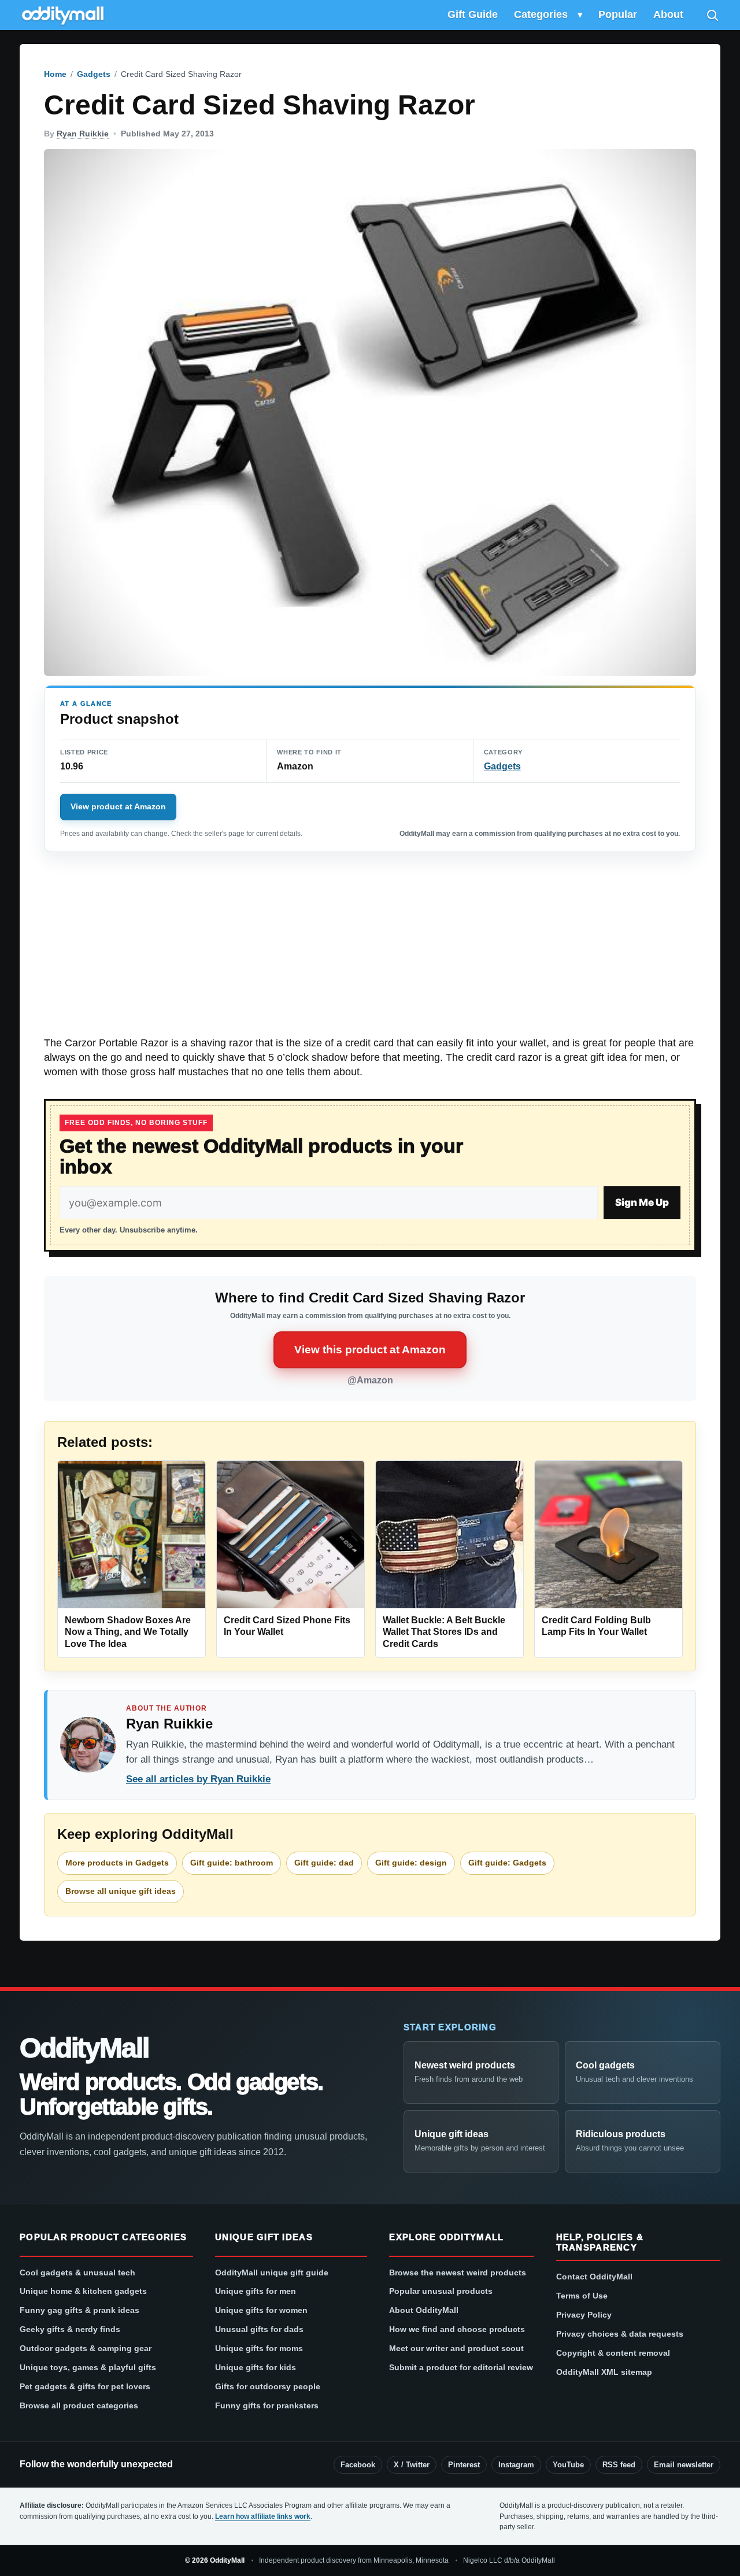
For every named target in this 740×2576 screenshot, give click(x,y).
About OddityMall (424, 2310)
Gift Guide (473, 14)
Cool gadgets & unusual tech (77, 2272)
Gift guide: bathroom (232, 1863)
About (668, 14)
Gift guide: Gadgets (507, 1863)
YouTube (568, 2465)
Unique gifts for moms (259, 2348)
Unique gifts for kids (256, 2367)
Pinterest (464, 2465)
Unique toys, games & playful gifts (88, 2367)
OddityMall (84, 2048)
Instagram (516, 2465)
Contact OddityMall (594, 2277)
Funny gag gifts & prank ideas (79, 2310)
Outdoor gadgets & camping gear (86, 2348)
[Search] (712, 15)
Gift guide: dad (324, 1863)
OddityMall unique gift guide (272, 2272)
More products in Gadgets (117, 1863)
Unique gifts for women (261, 2310)
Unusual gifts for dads (259, 2329)
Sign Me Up (642, 1202)
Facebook (358, 2465)
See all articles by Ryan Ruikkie (198, 1779)
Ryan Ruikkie (83, 134)
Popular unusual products (441, 2291)
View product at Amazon (118, 806)
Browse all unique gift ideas (121, 1891)
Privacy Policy (584, 2315)
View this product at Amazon (370, 1350)
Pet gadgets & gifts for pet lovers (85, 2386)
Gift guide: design (411, 1863)
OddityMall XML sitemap (604, 2372)
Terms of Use (582, 2296)
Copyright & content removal (613, 2353)
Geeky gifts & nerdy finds (70, 2329)
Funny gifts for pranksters (267, 2405)
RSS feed (619, 2465)
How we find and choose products (457, 2329)
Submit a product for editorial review (461, 2367)
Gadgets (94, 74)
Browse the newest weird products (458, 2272)
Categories (541, 14)
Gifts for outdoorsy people (268, 2386)
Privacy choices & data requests (620, 2334)
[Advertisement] (370, 950)
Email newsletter (684, 2465)
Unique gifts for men (256, 2291)
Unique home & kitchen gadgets (83, 2291)
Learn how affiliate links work (263, 2516)
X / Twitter (412, 2465)
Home (55, 74)
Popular (618, 14)
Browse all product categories (79, 2405)
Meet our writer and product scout (456, 2348)
